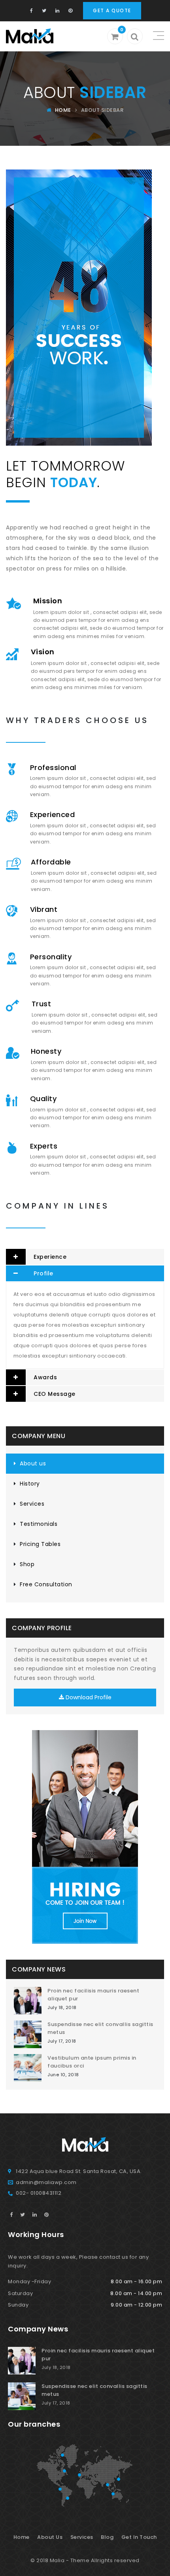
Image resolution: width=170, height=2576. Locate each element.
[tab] (85, 1257)
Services (32, 1504)
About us (33, 1463)
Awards (45, 1377)
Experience (50, 1257)
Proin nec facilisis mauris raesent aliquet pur (93, 1995)
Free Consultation (46, 1584)
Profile (43, 1273)
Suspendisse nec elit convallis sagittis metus (100, 2028)
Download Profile (88, 1697)
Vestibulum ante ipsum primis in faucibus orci (92, 2062)
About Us (50, 2537)
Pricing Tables (40, 1544)
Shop (27, 1564)
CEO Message (55, 1394)
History (30, 1484)
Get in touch (139, 2537)
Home (62, 110)
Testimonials (39, 1524)
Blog (107, 2537)
